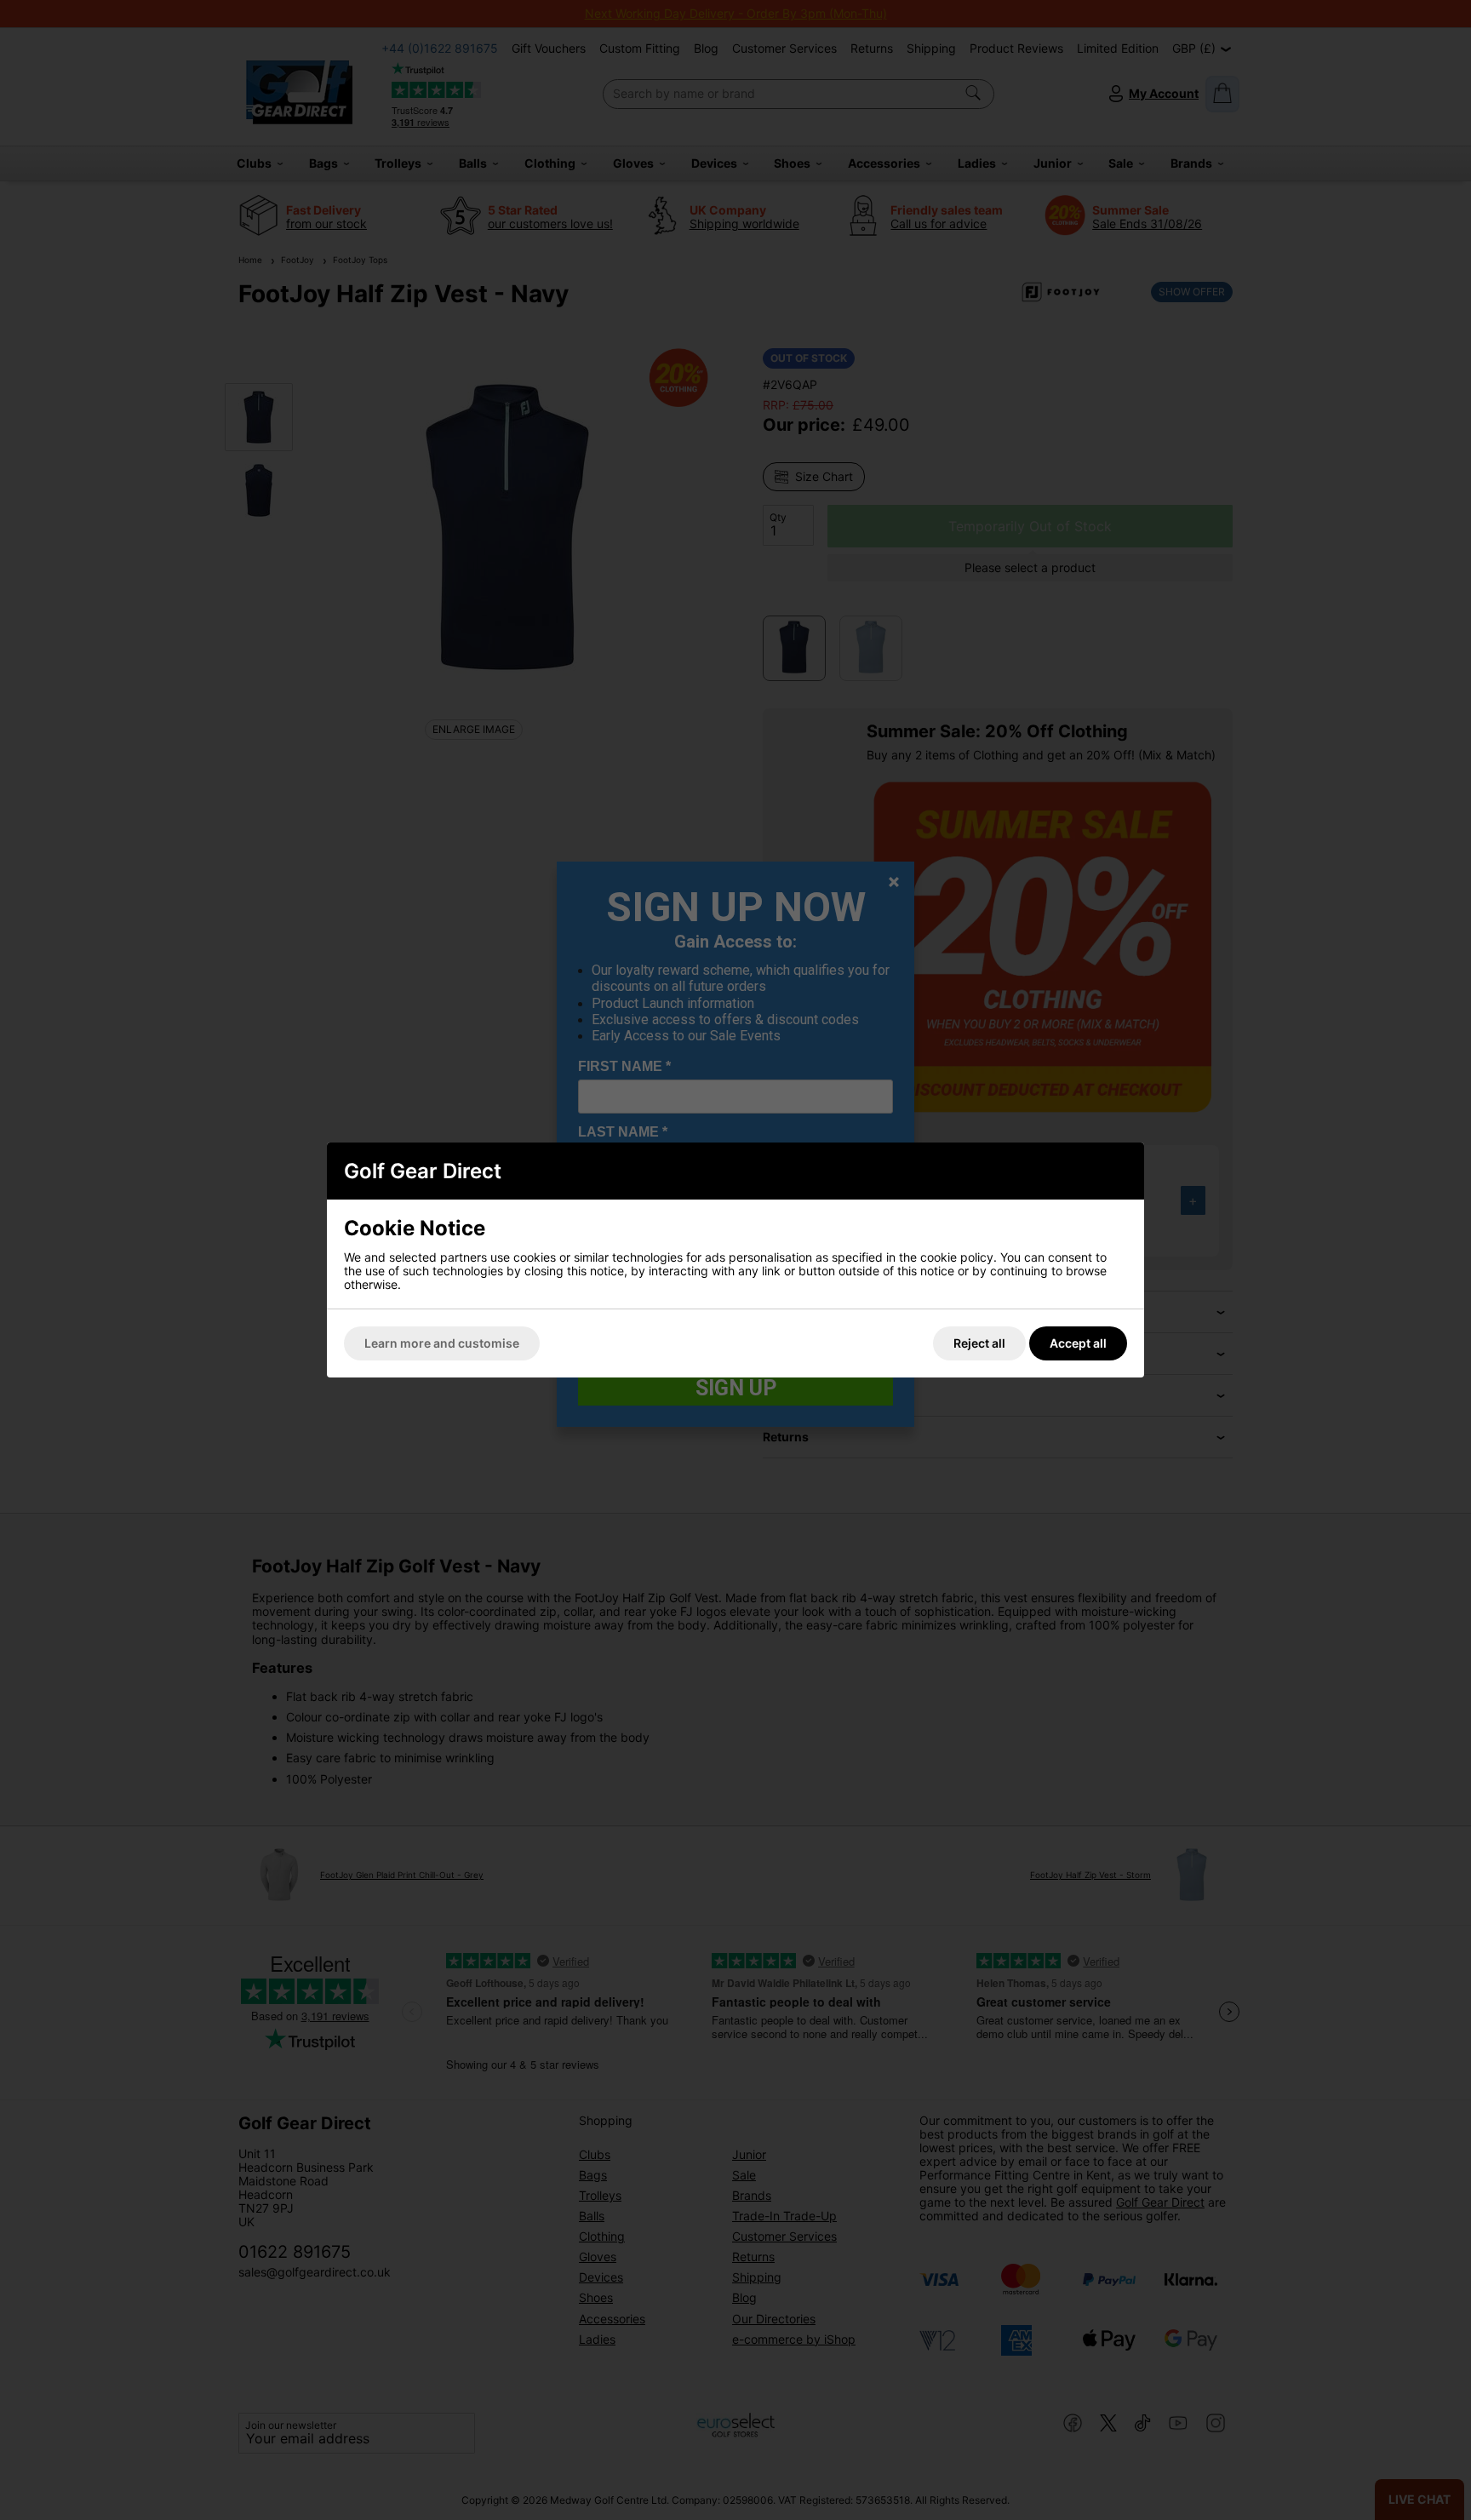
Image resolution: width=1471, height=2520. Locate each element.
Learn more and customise (442, 1343)
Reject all (979, 1343)
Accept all (1078, 1343)
